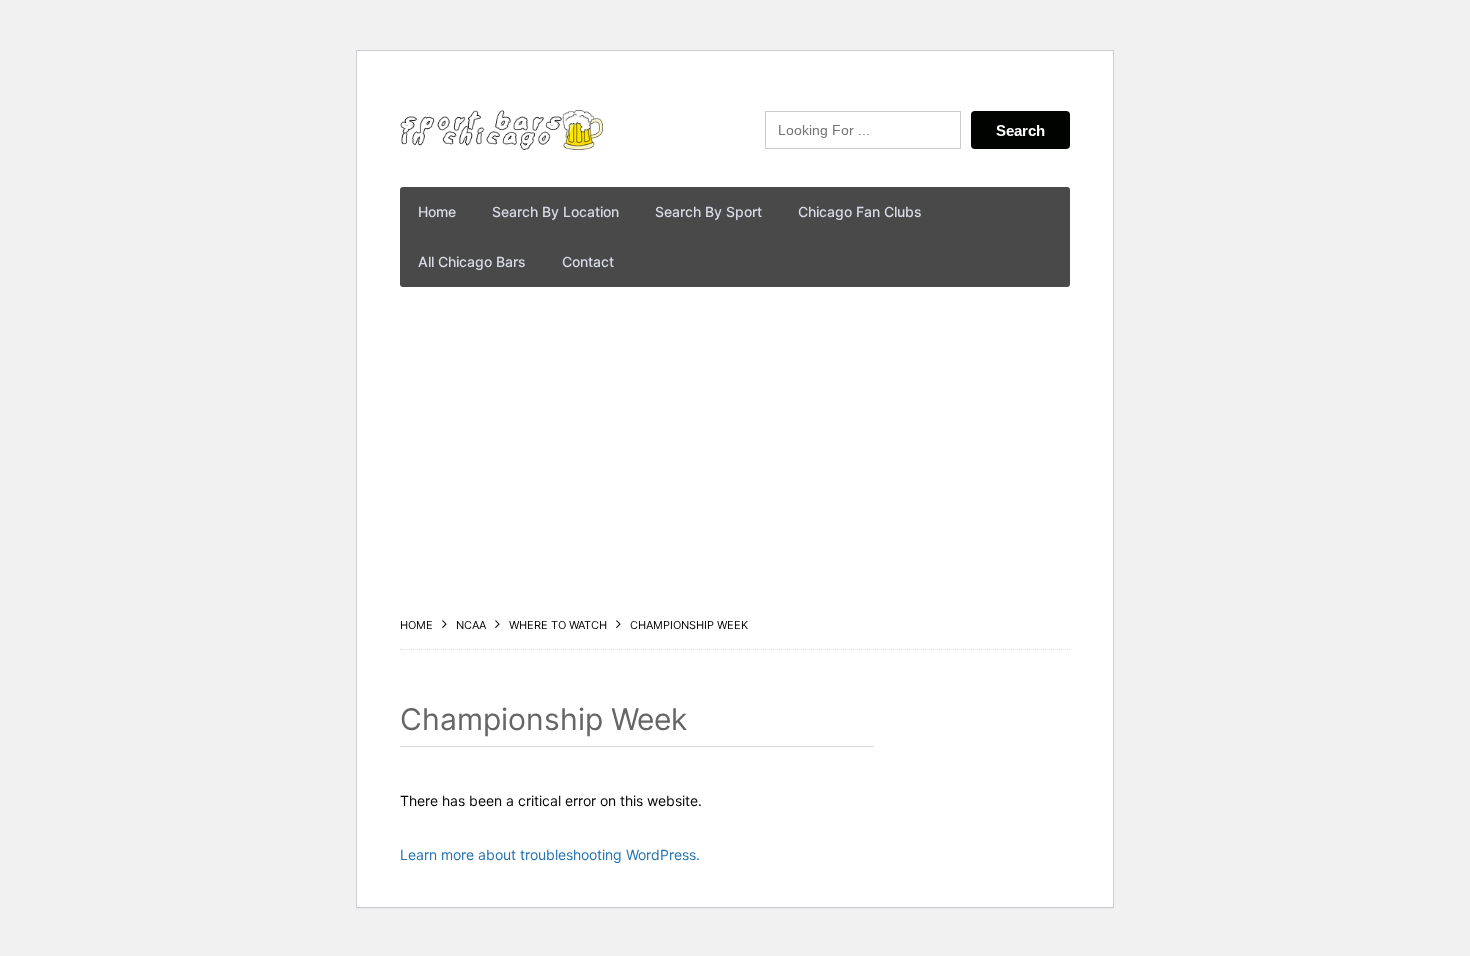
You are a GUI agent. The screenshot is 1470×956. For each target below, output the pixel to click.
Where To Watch (558, 625)
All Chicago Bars (472, 261)
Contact (588, 261)
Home (437, 211)
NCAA (471, 625)
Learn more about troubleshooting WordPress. (550, 854)
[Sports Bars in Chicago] (501, 130)
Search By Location (555, 211)
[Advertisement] (735, 452)
